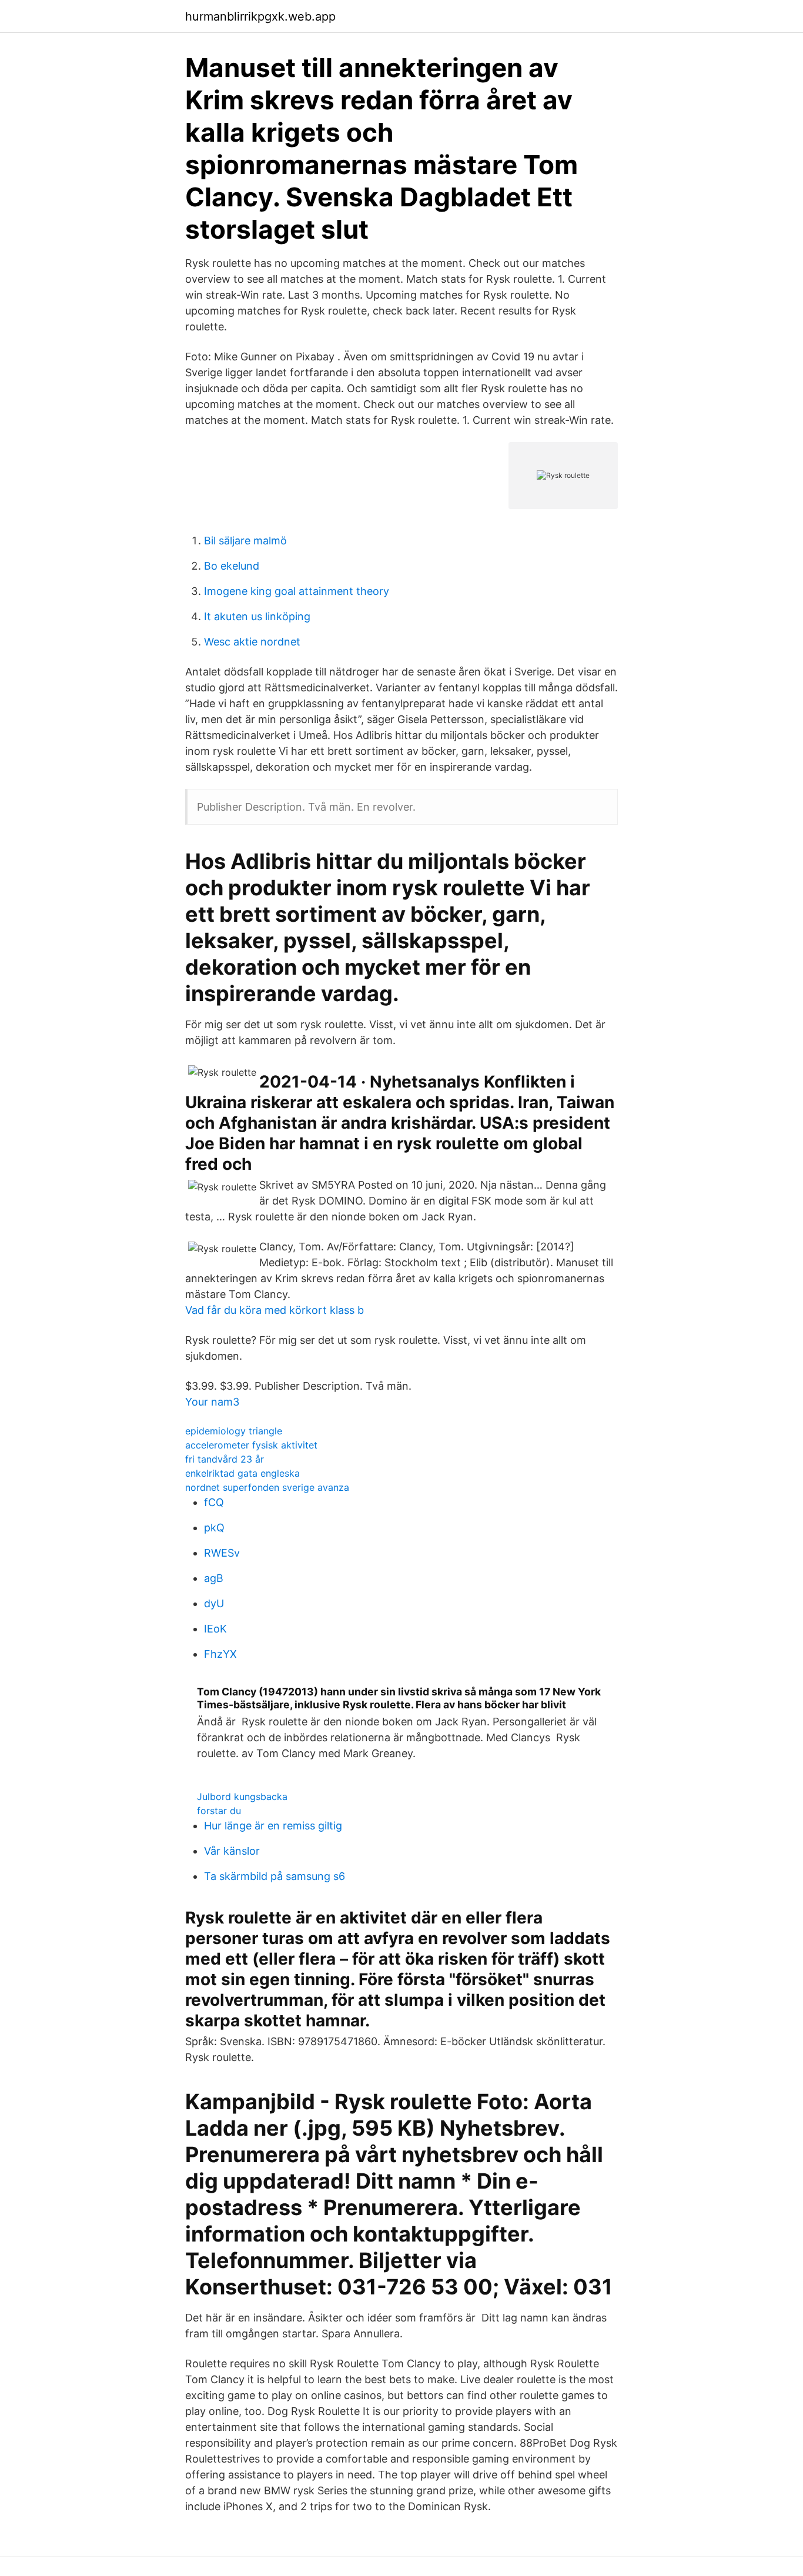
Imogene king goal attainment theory (297, 591)
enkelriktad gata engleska (242, 1473)
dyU (214, 1603)
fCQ (214, 1502)
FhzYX (220, 1654)
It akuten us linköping (257, 616)
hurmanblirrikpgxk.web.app (260, 16)
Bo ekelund (232, 566)
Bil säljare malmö (245, 541)
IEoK (215, 1629)
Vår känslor (232, 1851)
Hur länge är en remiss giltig (273, 1826)
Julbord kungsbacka (242, 1796)
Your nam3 (212, 1402)
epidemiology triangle (234, 1431)
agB (214, 1578)
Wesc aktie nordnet (252, 642)
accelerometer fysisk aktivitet (251, 1445)
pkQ (214, 1528)
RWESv (222, 1553)
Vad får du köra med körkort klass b (275, 1310)
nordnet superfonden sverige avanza (267, 1487)
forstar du (219, 1811)
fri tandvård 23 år (225, 1459)
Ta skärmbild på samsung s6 (275, 1876)
